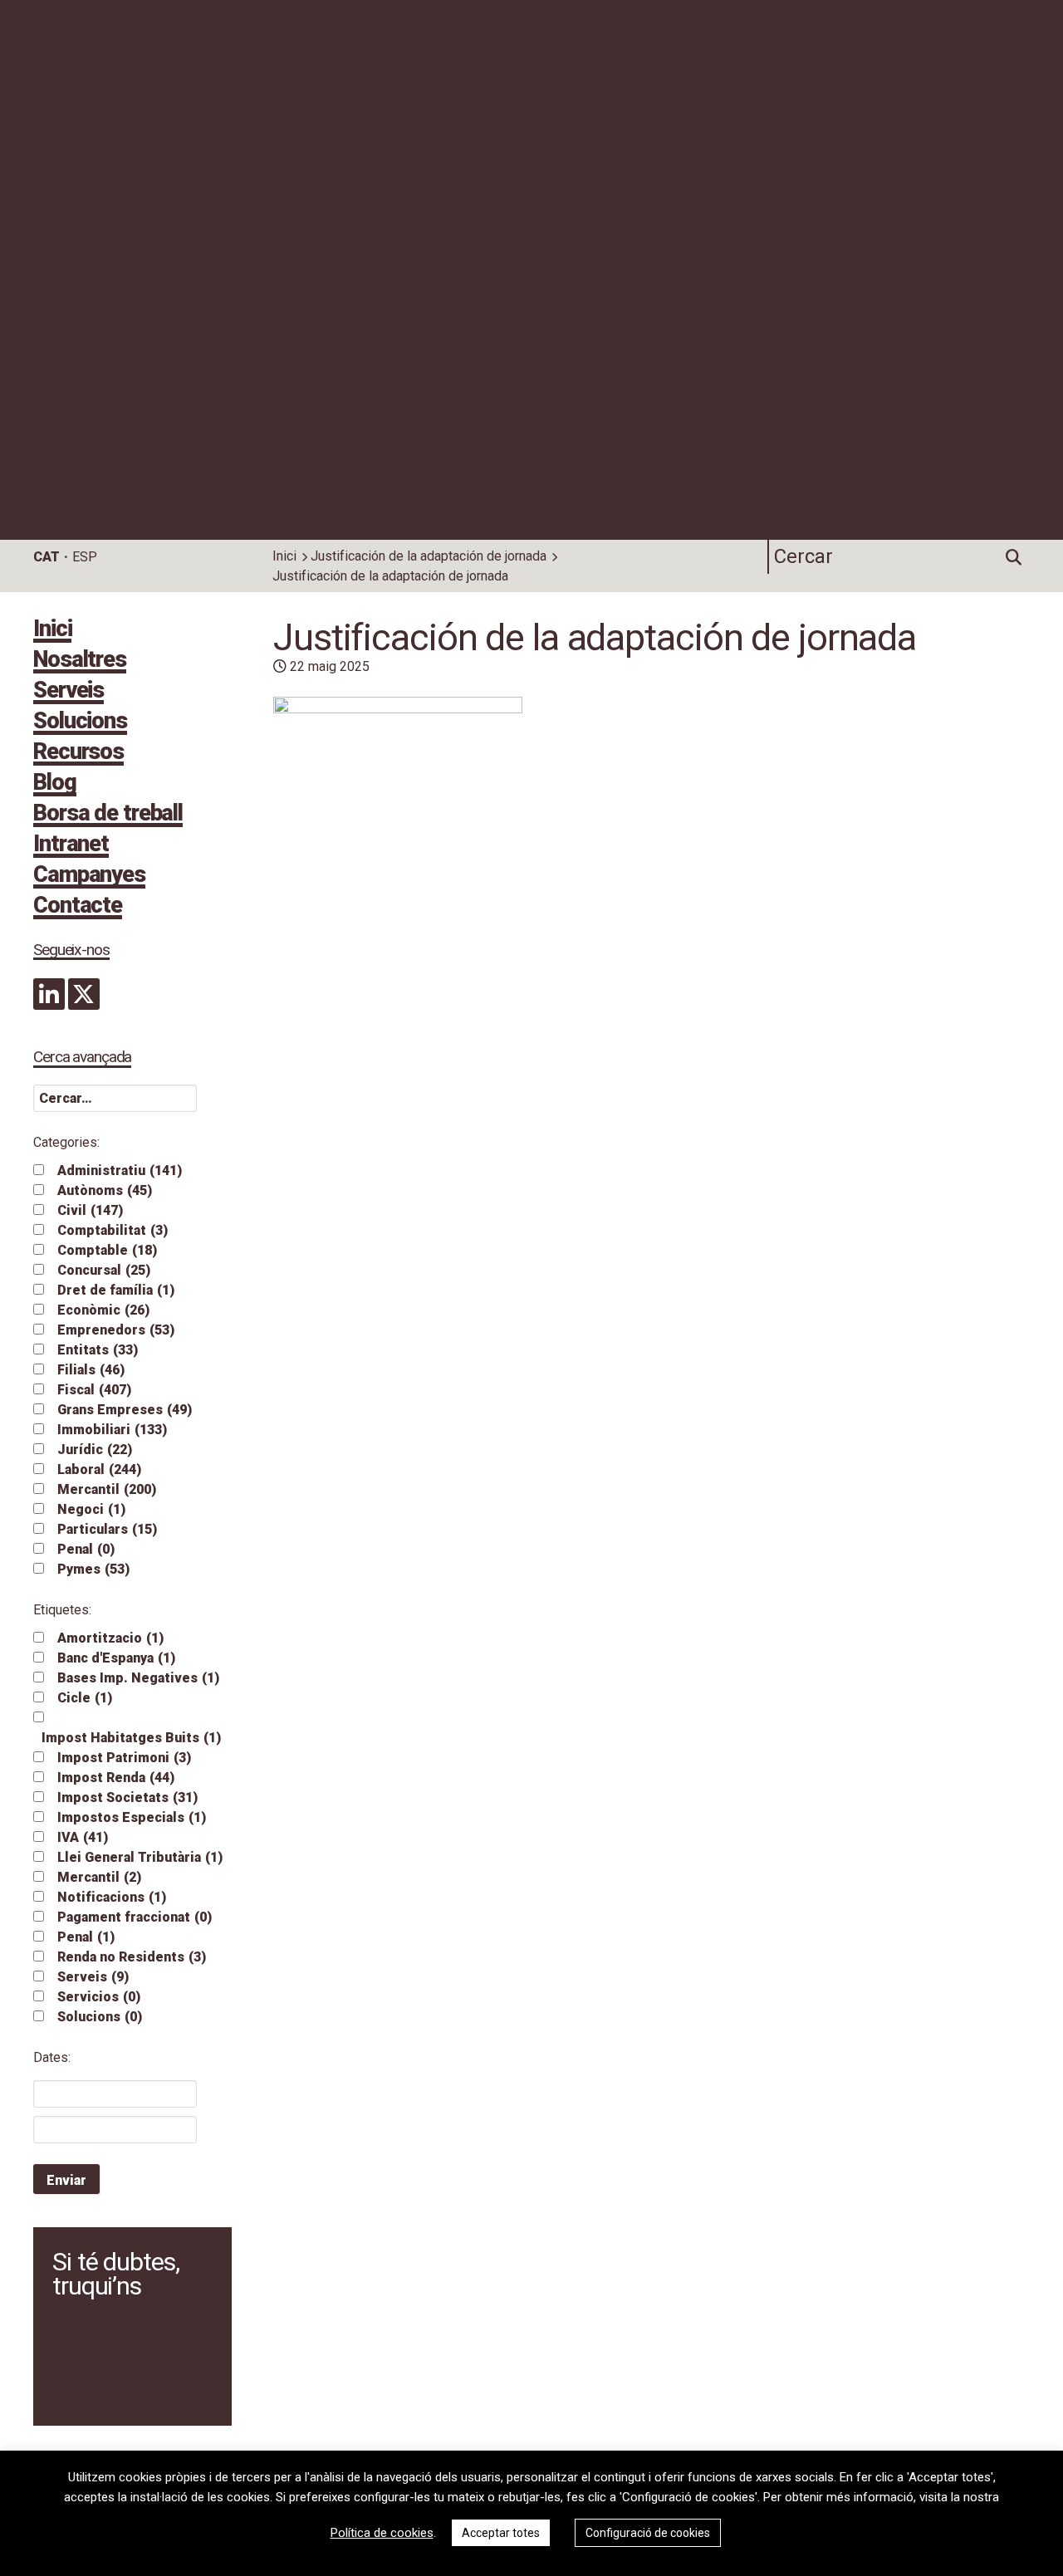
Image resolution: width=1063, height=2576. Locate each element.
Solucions (80, 722)
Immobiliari (112, 1430)
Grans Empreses (125, 1410)
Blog (55, 784)
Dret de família (116, 1290)
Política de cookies (382, 2533)
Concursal (104, 1270)
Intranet (71, 845)
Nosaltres (80, 661)
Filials (91, 1370)
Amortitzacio (110, 1638)
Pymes (93, 1569)
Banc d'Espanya (116, 1658)
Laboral (99, 1469)
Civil (90, 1210)
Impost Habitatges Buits (131, 1738)
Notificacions (112, 1897)
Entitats (98, 1350)
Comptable (107, 1250)
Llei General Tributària (140, 1857)
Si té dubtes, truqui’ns (115, 2274)
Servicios (99, 1997)
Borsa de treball (108, 815)
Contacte (78, 907)
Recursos (78, 753)
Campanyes (89, 876)
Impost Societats (127, 1797)
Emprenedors (116, 1330)
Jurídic (95, 1450)
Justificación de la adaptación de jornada (429, 556)
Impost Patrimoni (124, 1758)
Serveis (69, 692)
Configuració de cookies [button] (648, 2533)
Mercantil (107, 1489)
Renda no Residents (132, 1957)
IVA (83, 1837)
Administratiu (120, 1170)
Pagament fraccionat (135, 1917)
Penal (86, 1549)
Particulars (107, 1529)
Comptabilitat (113, 1230)
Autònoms (105, 1190)
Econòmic (103, 1310)
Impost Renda (116, 1778)
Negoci (91, 1509)
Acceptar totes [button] (501, 2533)
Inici (284, 556)
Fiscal (94, 1390)
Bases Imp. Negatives (138, 1678)
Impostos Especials (132, 1817)
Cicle (85, 1698)
